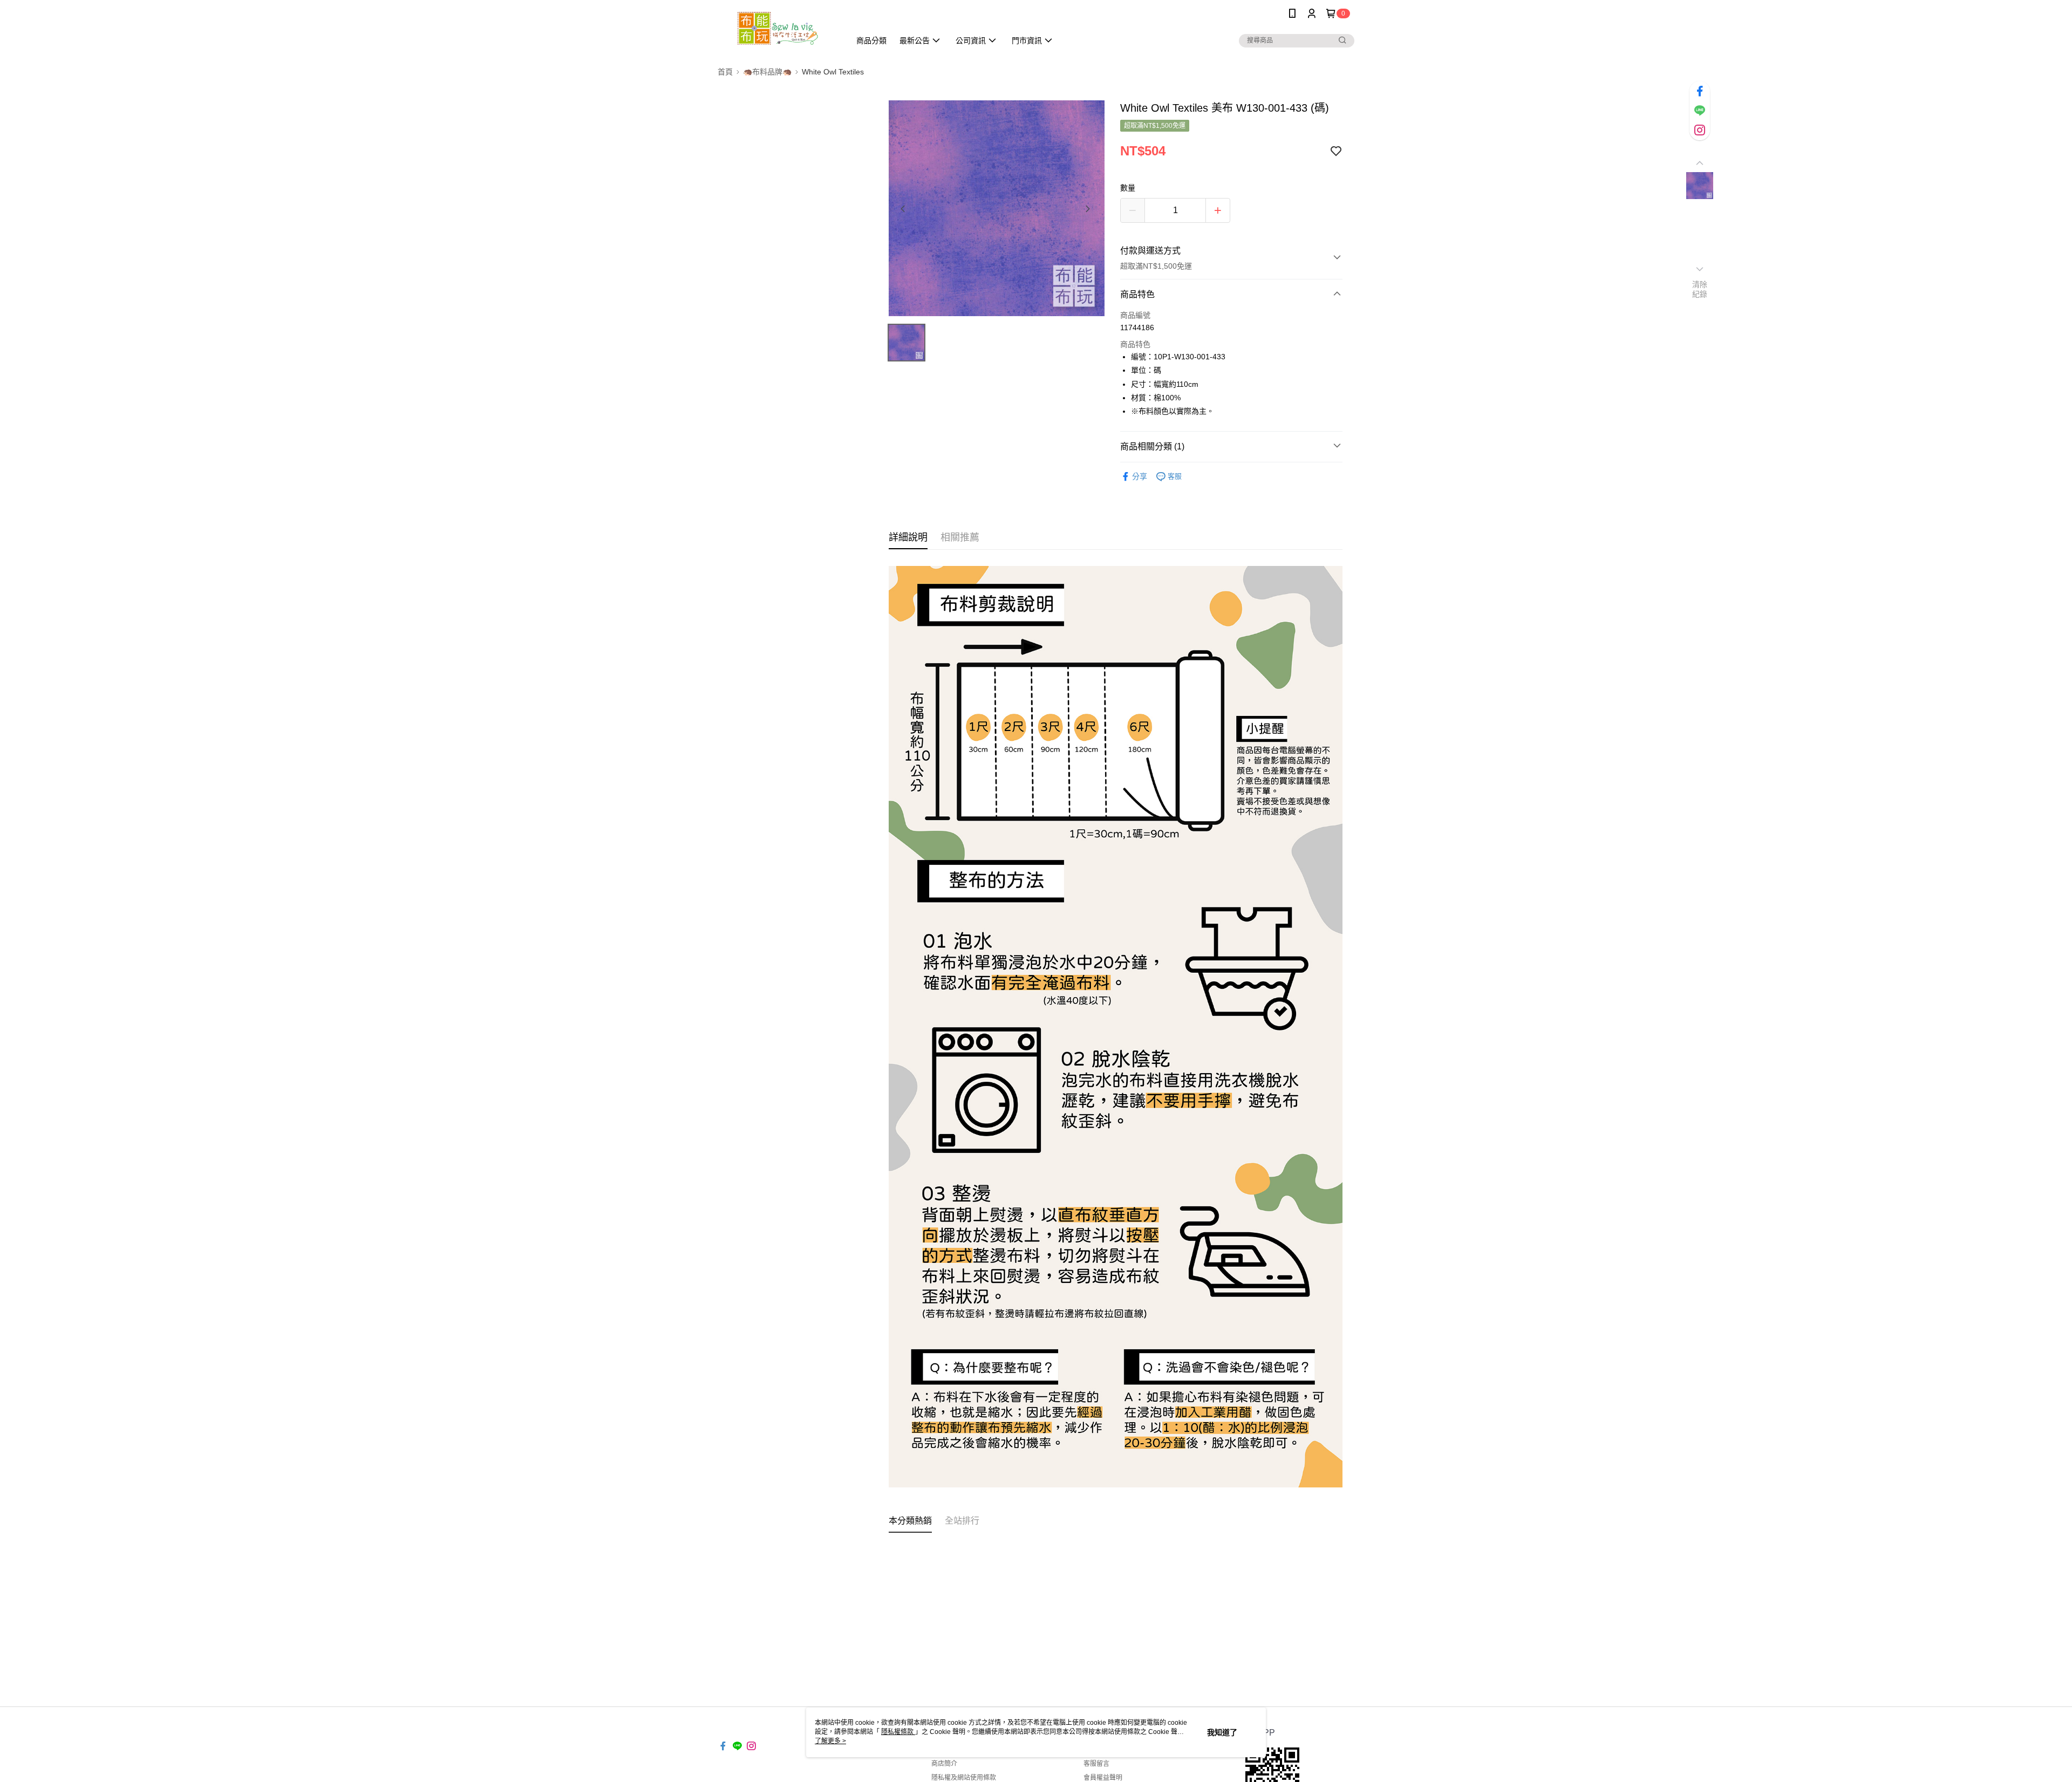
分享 (1140, 476)
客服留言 (1096, 1764)
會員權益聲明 (1103, 1778)
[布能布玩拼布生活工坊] (778, 28)
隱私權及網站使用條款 (964, 1778)
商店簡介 (944, 1764)
